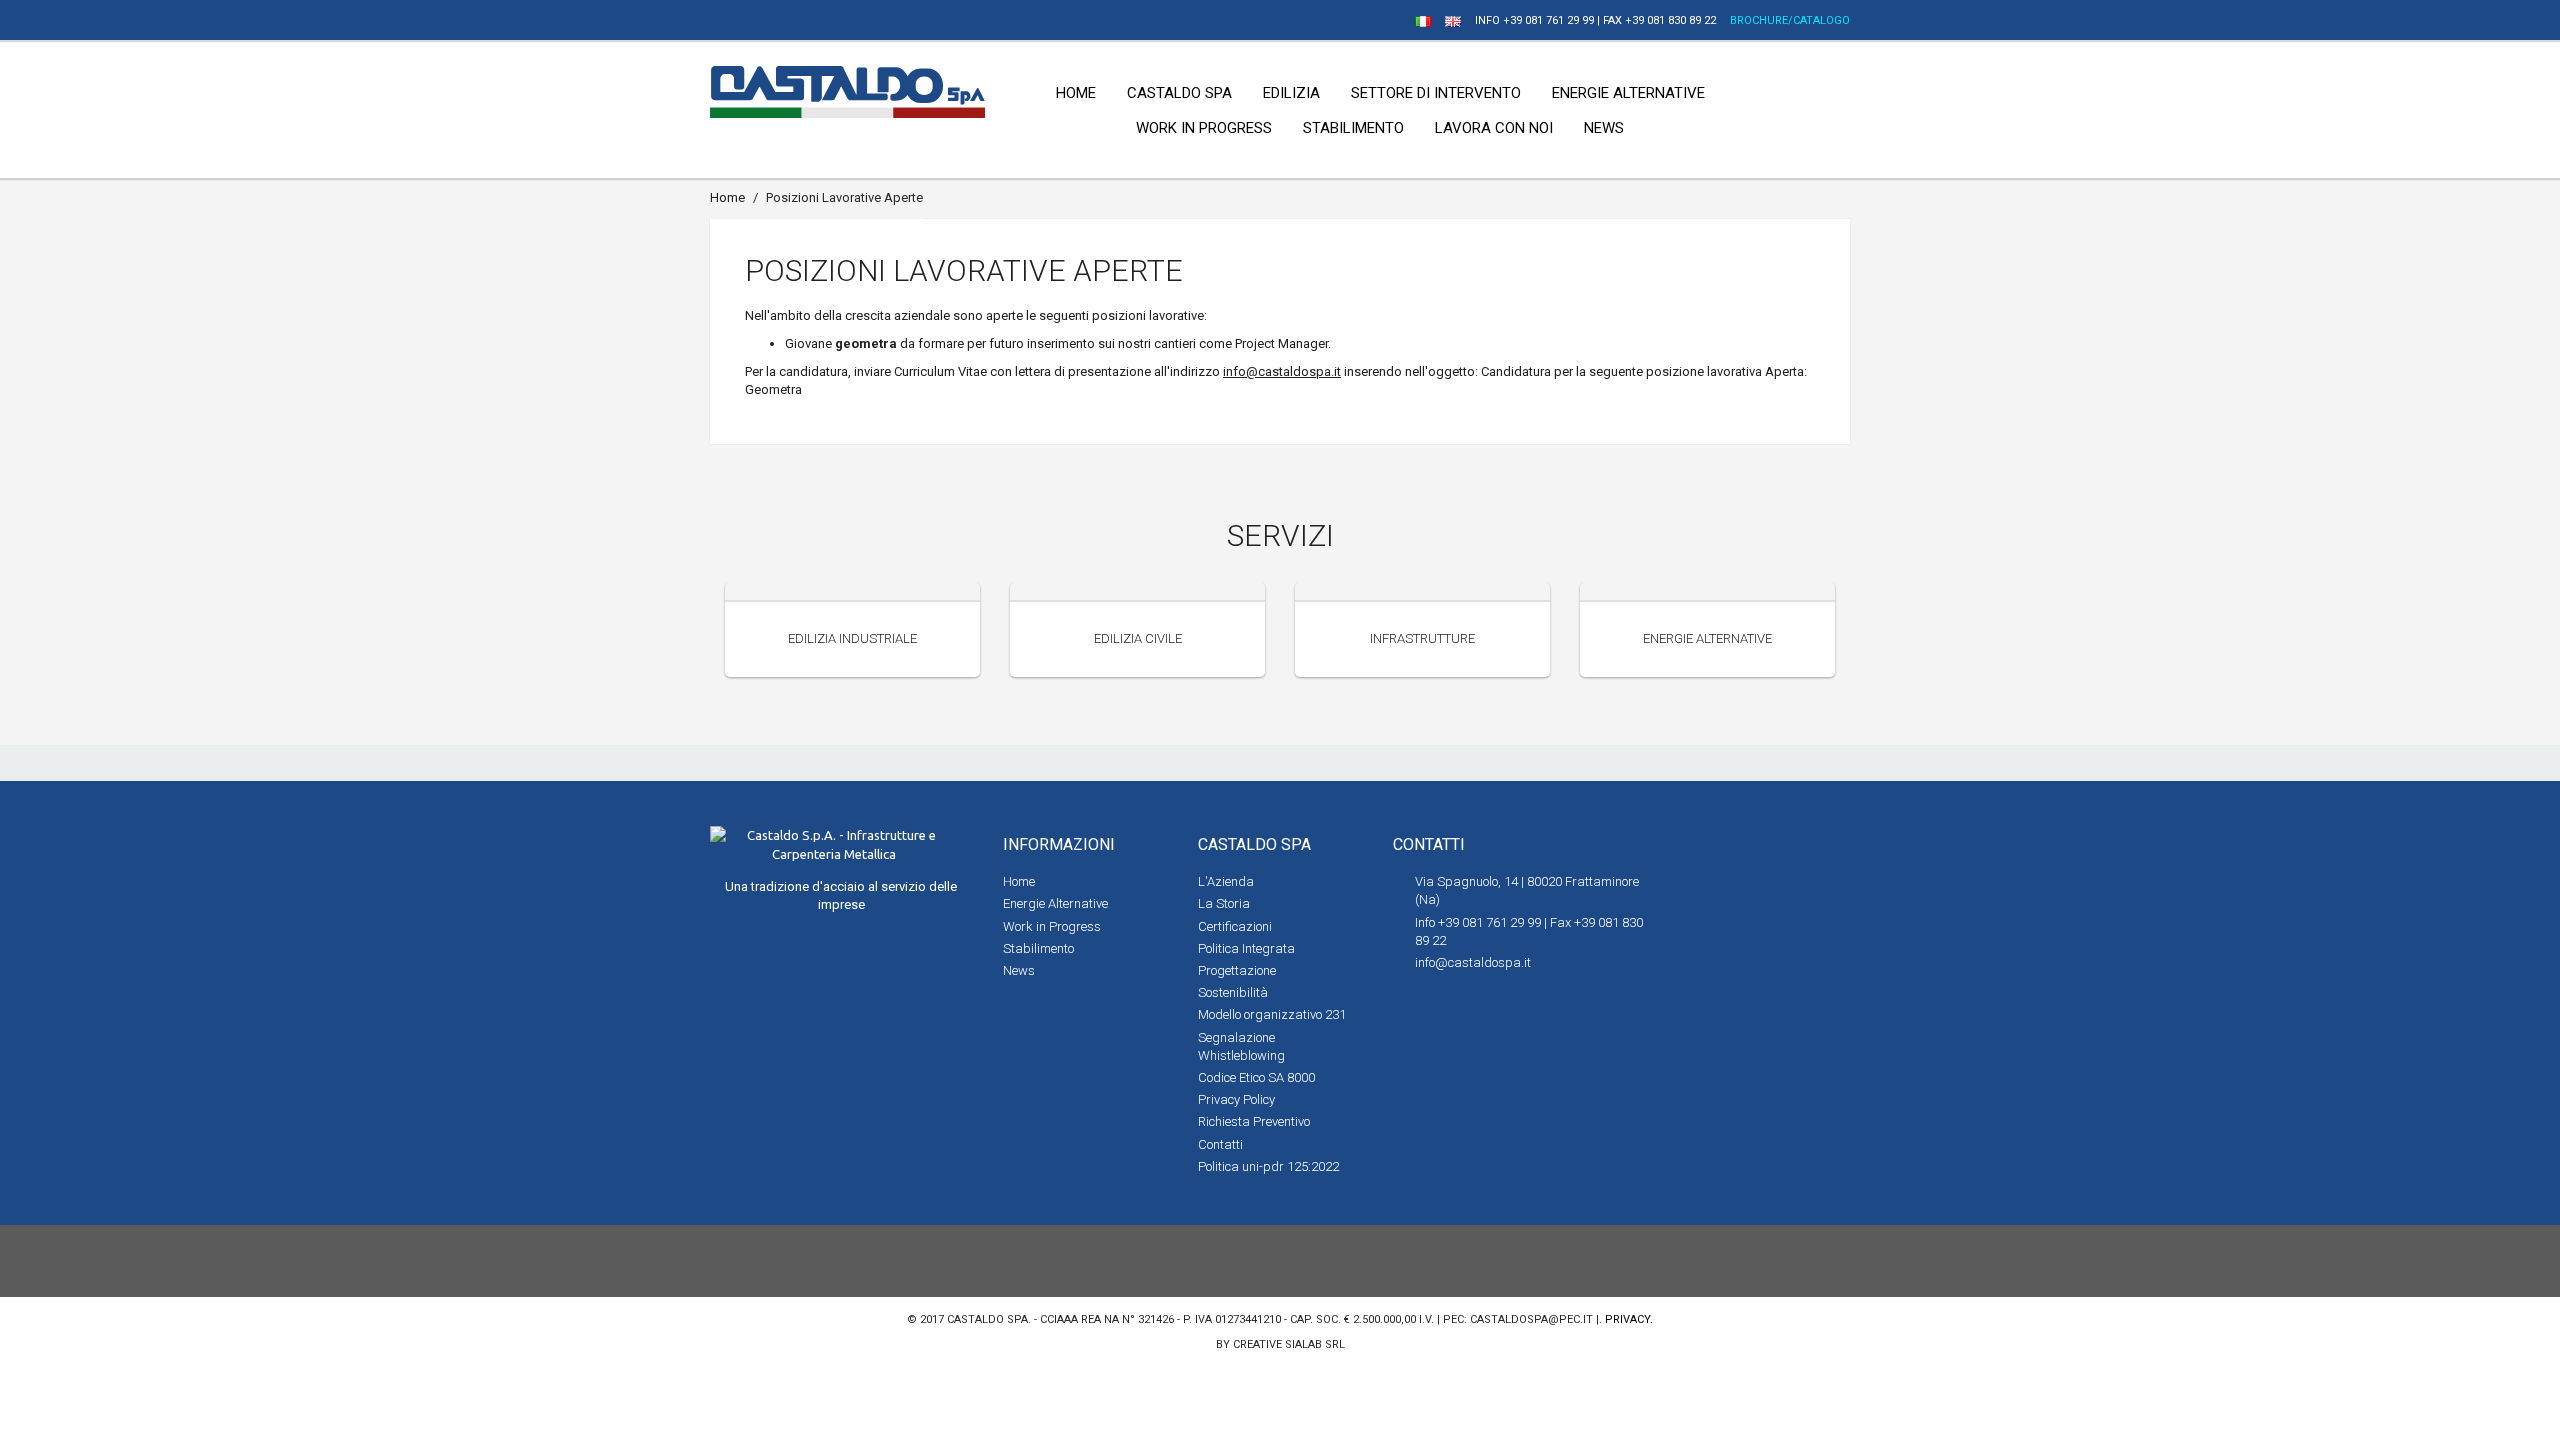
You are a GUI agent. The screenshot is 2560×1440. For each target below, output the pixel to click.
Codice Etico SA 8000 (1256, 1077)
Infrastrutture (1422, 638)
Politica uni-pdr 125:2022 (1268, 1166)
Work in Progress (1052, 926)
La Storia (1224, 903)
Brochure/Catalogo (1790, 20)
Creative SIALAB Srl (1289, 1344)
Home (727, 197)
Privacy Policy (1236, 1099)
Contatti (1220, 1144)
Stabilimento (1038, 948)
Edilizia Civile (1138, 638)
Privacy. (1629, 1319)
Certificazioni (1235, 926)
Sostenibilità (1233, 992)
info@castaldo (1266, 371)
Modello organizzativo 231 (1272, 1014)
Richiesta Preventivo (1254, 1121)
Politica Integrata (1246, 948)
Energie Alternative (1707, 638)
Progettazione (1237, 970)
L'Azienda (1226, 881)
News (1019, 970)
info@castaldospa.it (1473, 962)
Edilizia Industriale (852, 638)
